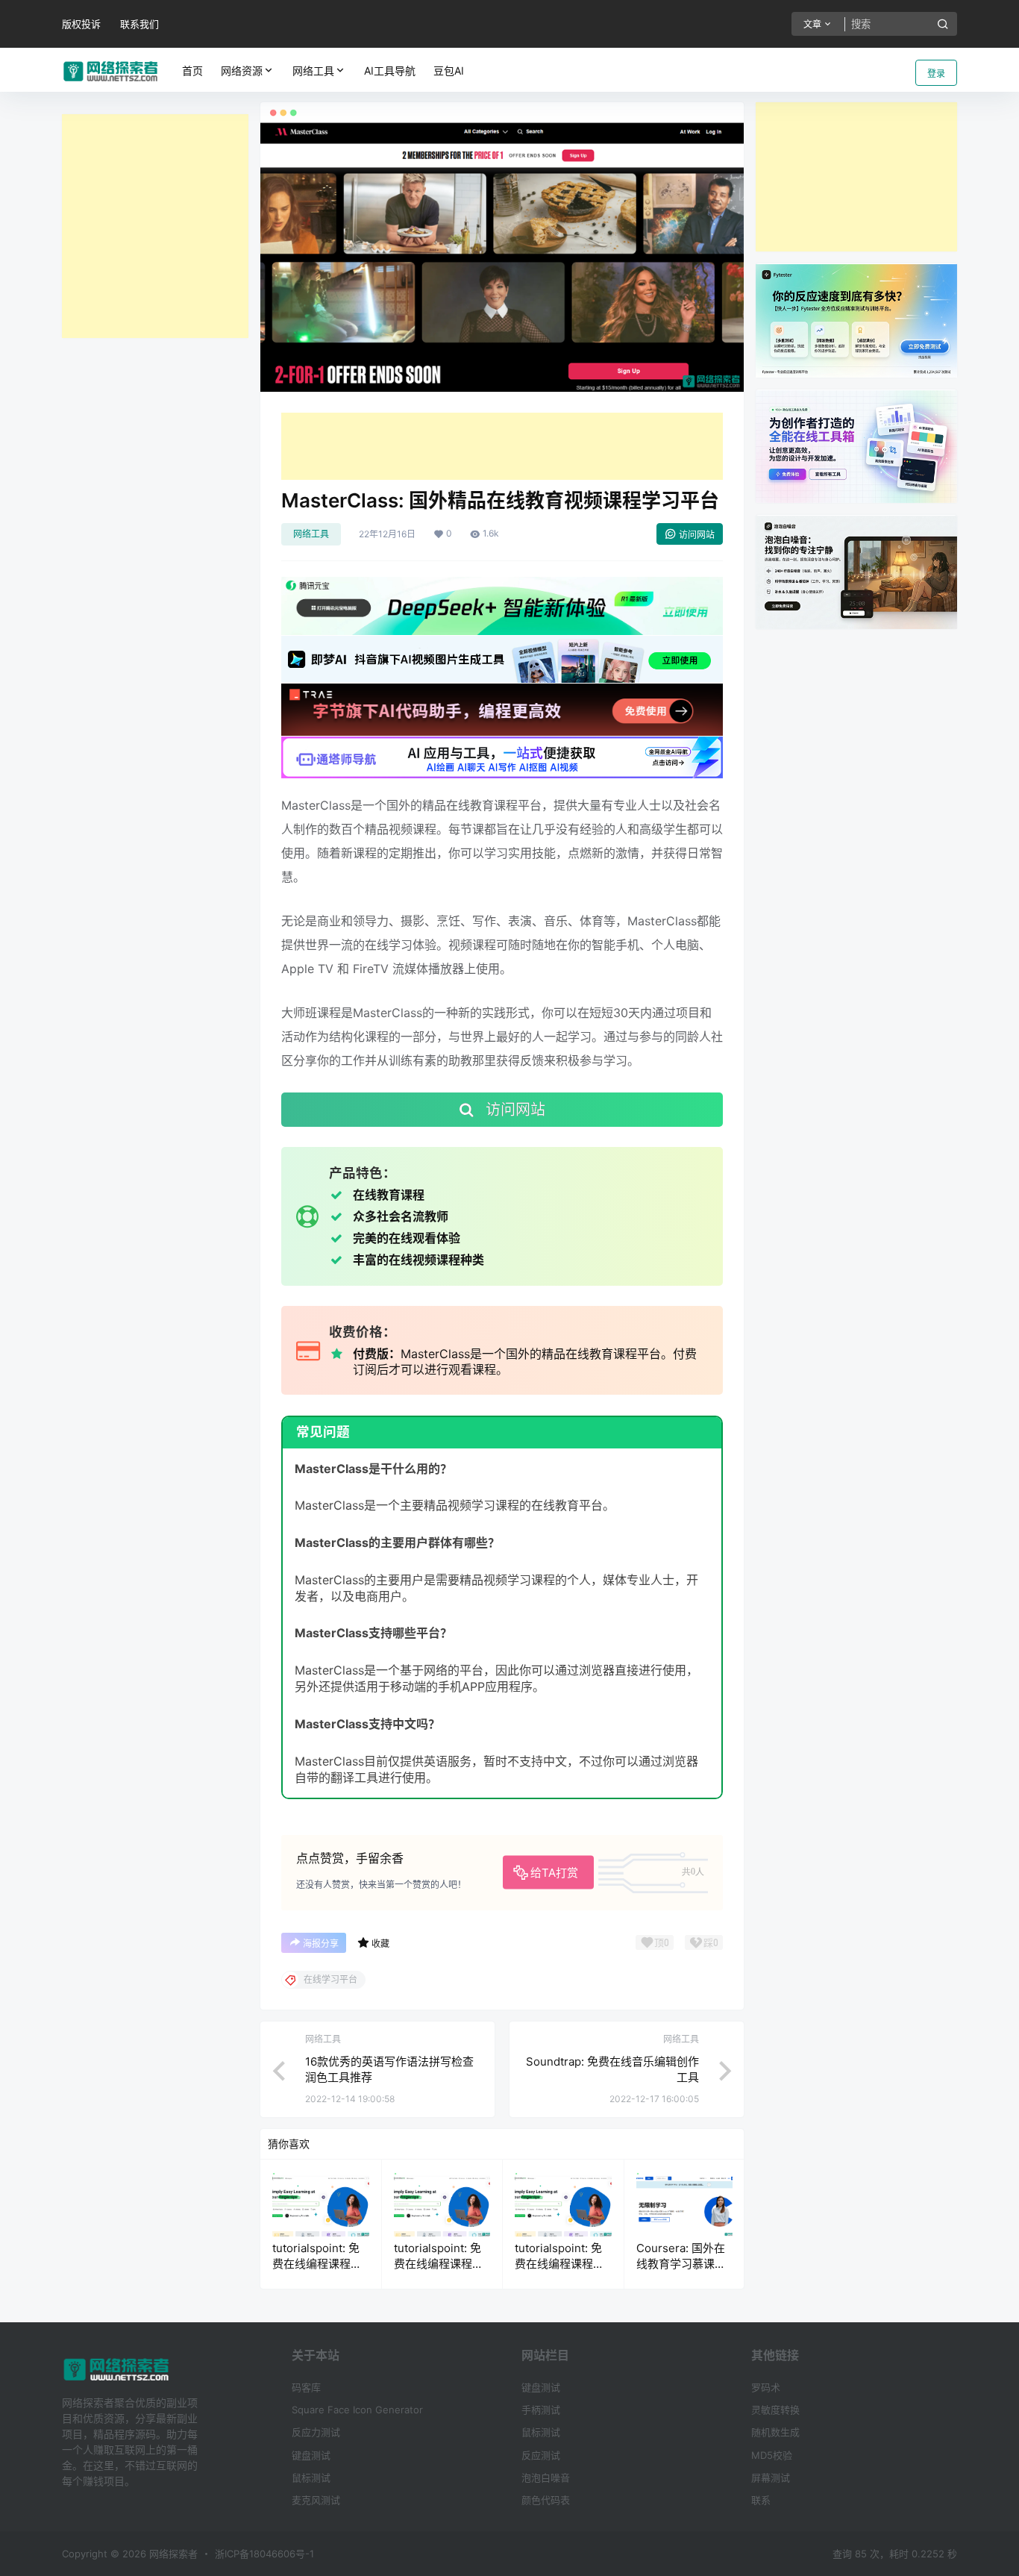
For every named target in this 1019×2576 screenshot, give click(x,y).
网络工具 (313, 71)
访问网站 (697, 535)
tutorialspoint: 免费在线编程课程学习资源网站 (317, 2264)
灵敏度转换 (775, 2410)
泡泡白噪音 (546, 2477)
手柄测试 (541, 2410)
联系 (761, 2500)
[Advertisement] (155, 226)
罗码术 (766, 2387)
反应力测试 (316, 2432)
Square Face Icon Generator (357, 2410)
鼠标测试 (311, 2477)
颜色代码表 (546, 2500)
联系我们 (139, 24)
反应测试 (541, 2455)
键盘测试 (311, 2455)
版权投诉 (81, 24)
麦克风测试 (316, 2500)
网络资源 (242, 71)
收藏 (380, 1944)
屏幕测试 (771, 2477)
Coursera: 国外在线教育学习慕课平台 (681, 2264)
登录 (936, 74)
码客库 (306, 2387)
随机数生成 (775, 2432)
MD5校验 (772, 2455)
